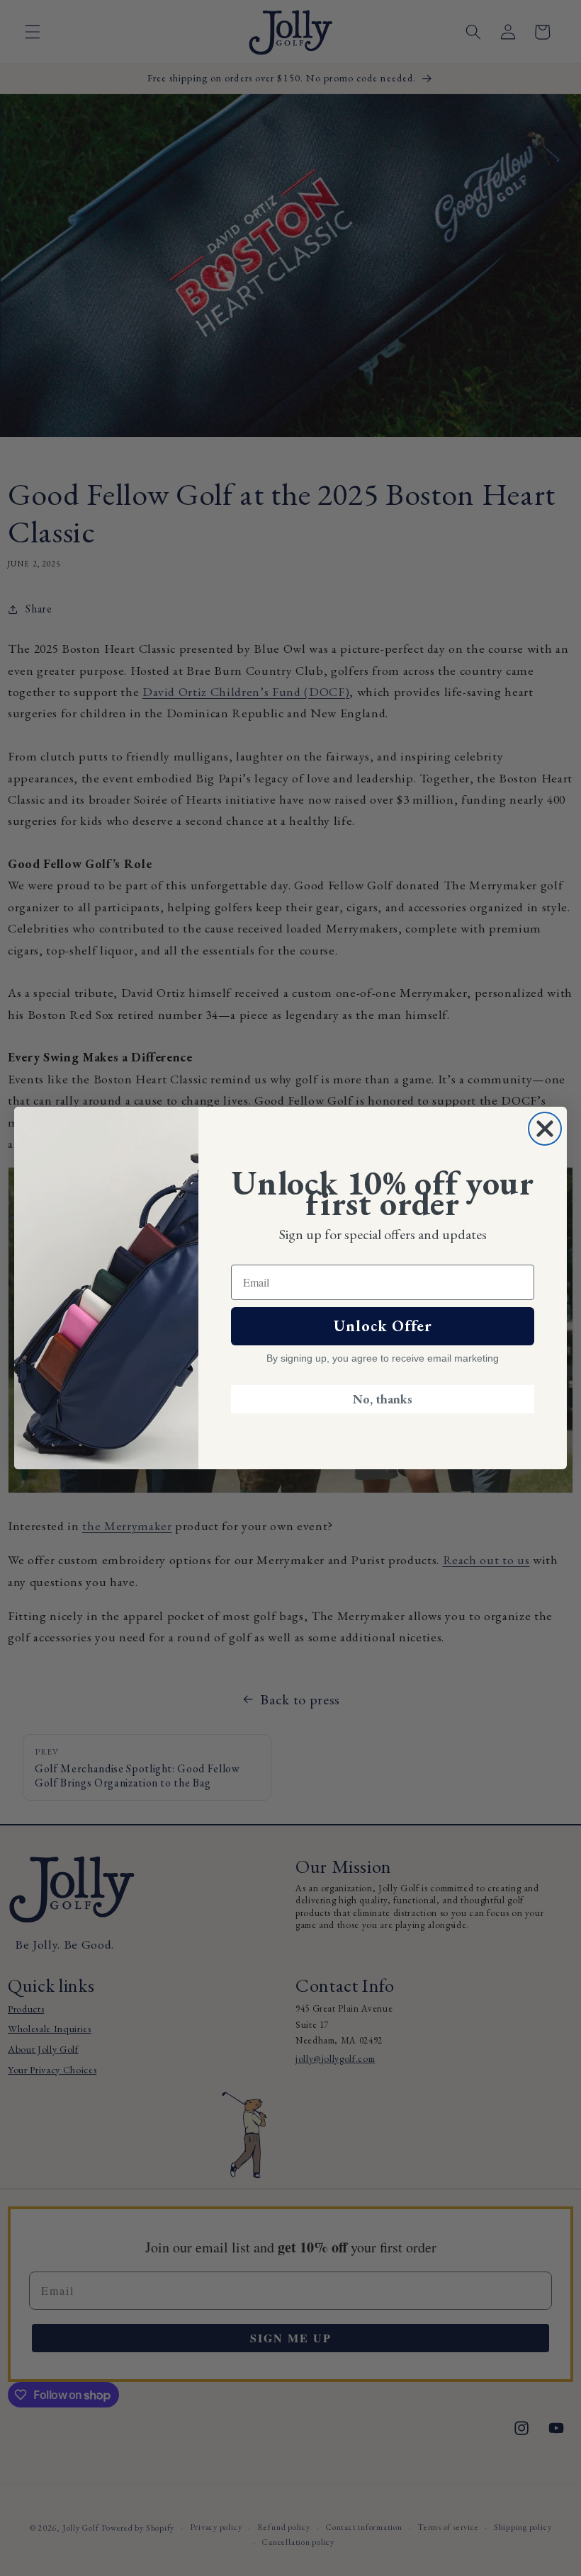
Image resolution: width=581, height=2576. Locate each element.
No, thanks (383, 1399)
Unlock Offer (383, 1326)
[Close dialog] (545, 1129)
